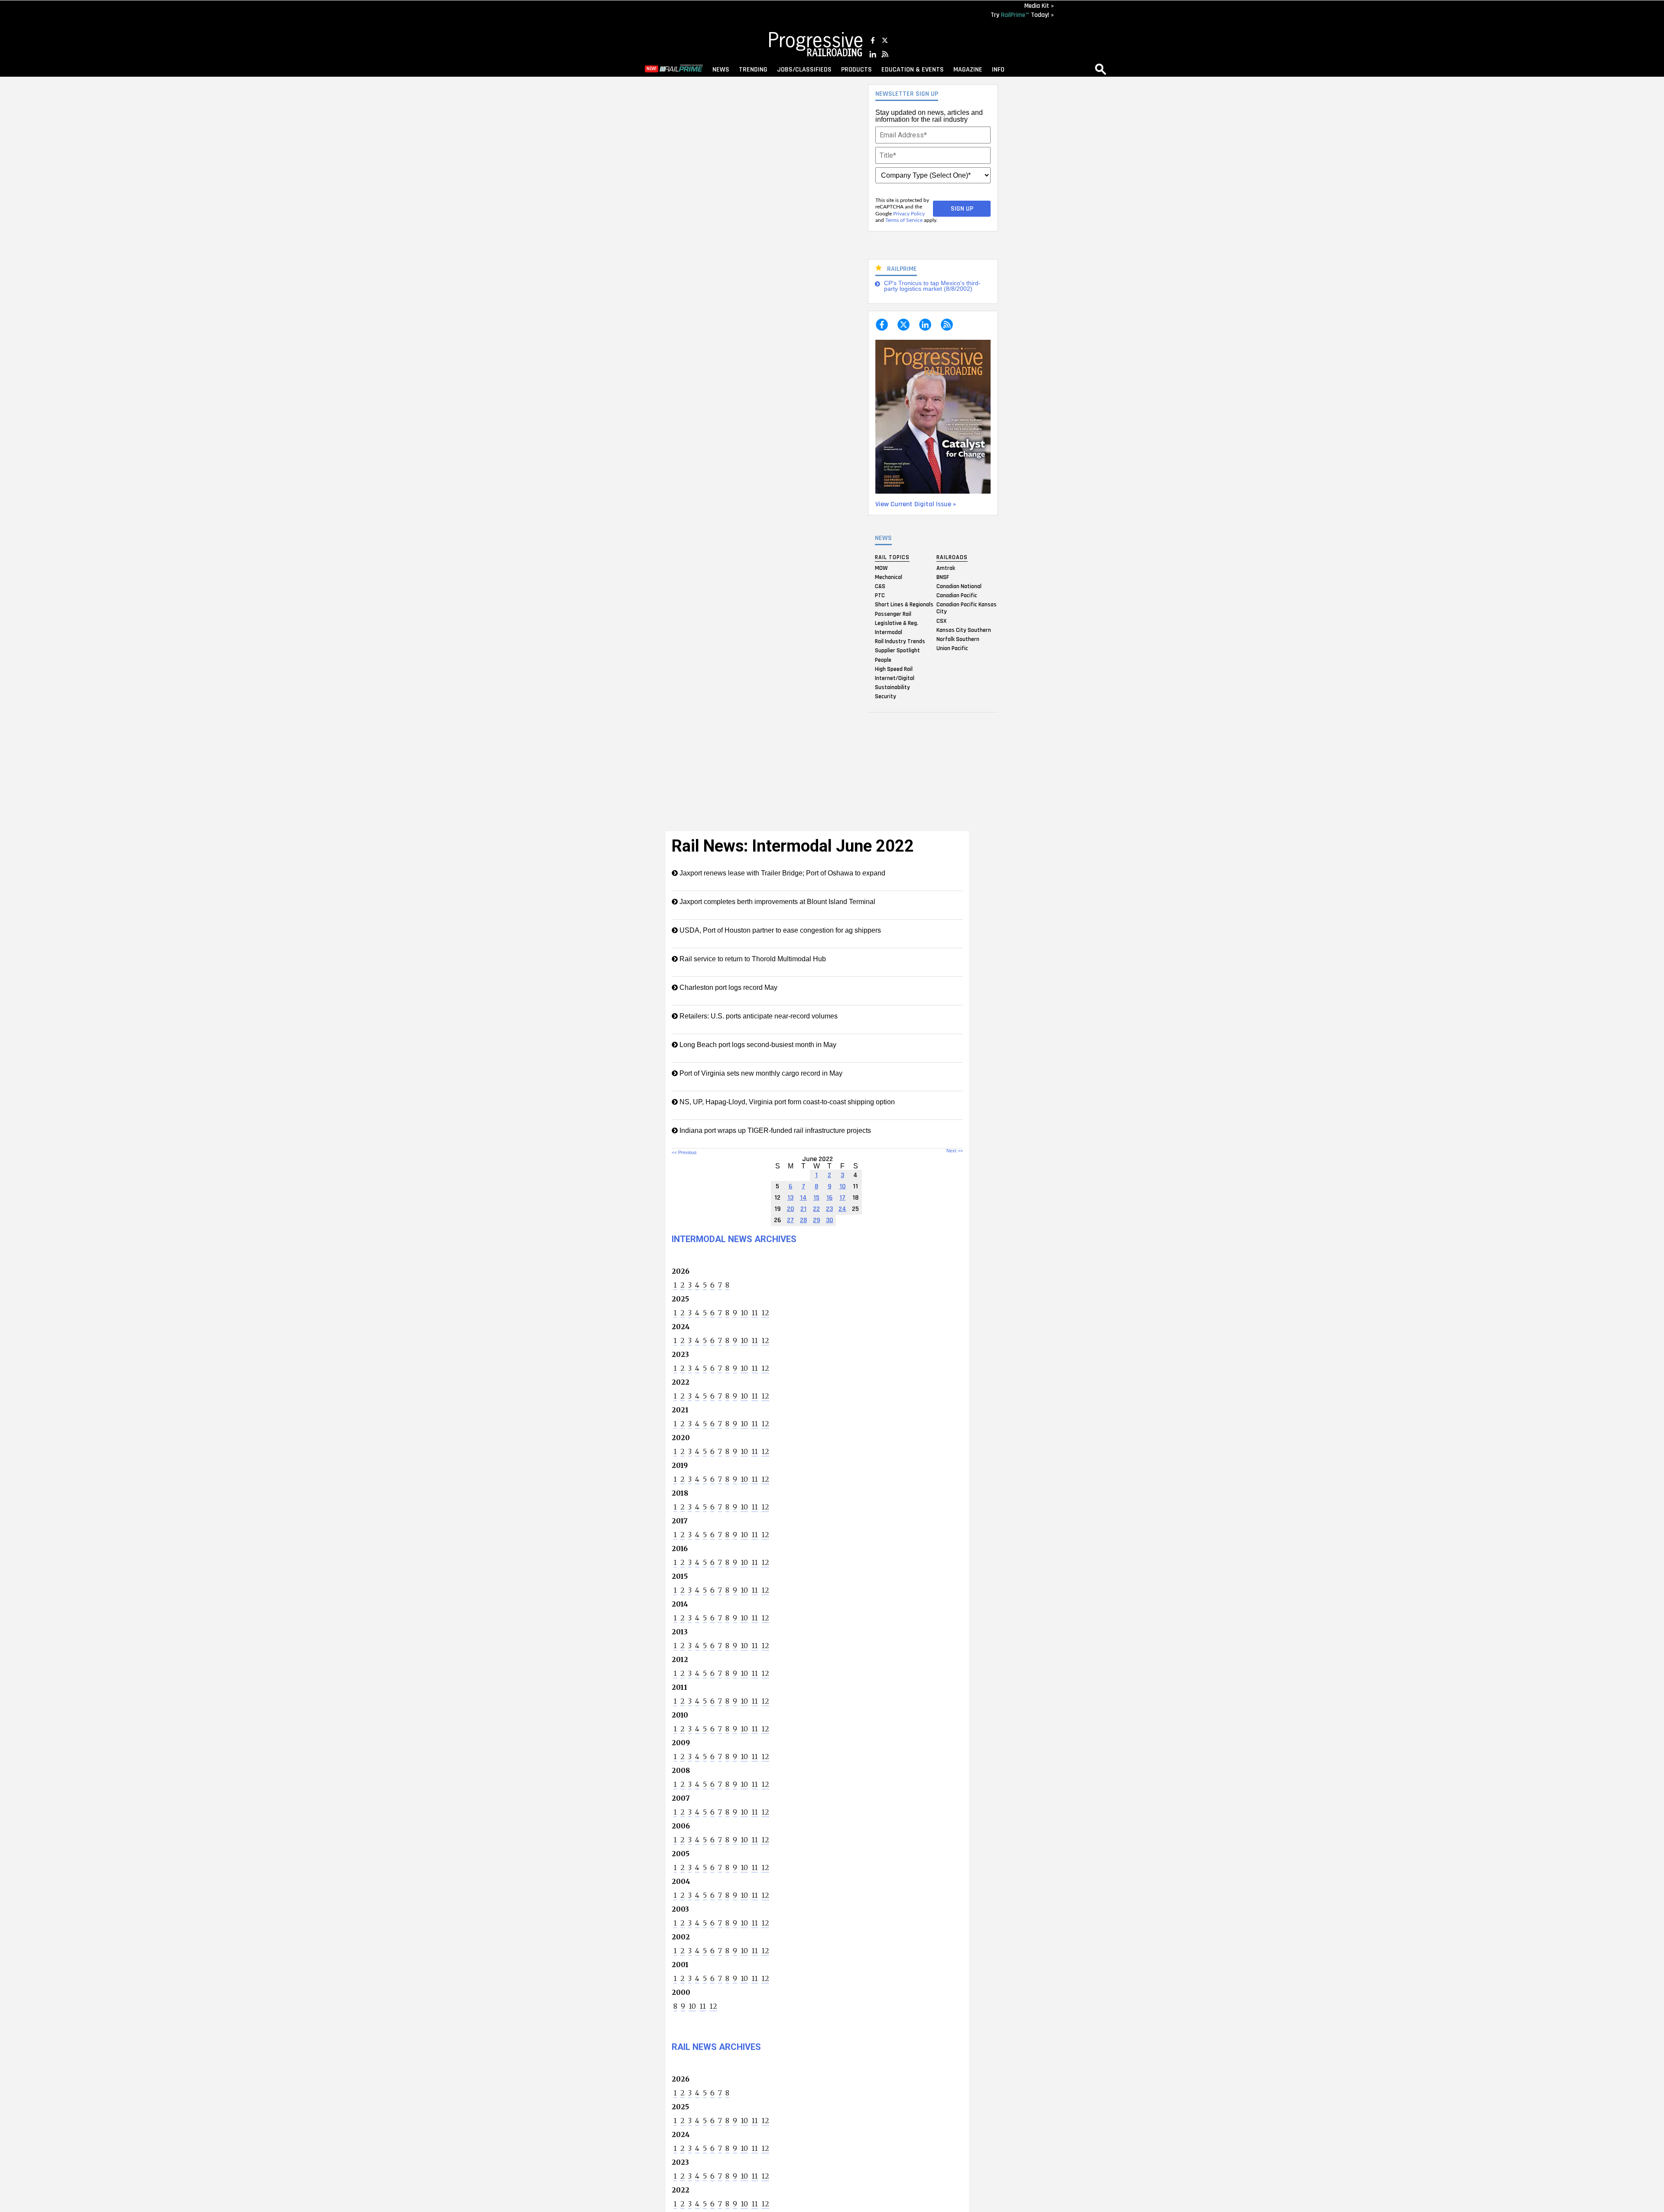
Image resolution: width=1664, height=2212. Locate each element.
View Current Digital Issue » (916, 504)
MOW (881, 568)
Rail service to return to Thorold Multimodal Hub (752, 959)
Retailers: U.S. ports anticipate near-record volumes (758, 1016)
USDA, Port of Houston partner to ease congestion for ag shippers (779, 930)
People (883, 660)
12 (765, 1313)
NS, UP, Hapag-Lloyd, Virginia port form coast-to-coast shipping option (786, 1102)
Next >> (955, 1151)
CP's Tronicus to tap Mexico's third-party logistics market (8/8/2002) (932, 286)
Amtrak (946, 568)
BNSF (943, 577)
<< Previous (684, 1152)
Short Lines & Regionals (904, 605)
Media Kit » (1039, 6)
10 (744, 1313)
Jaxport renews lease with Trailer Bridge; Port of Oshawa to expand (782, 873)
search (1101, 69)
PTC (880, 595)
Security (886, 696)
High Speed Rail (894, 669)
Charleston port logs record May (728, 987)
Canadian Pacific (957, 595)
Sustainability (892, 687)
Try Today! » (1022, 15)
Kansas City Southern (964, 630)
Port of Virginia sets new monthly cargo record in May (760, 1073)
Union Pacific (952, 648)
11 (755, 1313)
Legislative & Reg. (897, 623)
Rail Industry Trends (900, 641)
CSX (941, 621)
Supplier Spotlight (897, 651)
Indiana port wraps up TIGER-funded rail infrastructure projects (774, 1130)
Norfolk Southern (958, 639)
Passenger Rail (893, 614)
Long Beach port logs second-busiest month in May (757, 1045)
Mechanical (889, 577)
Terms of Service (904, 220)
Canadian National (959, 586)
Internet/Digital (895, 678)
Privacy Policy (909, 214)
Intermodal (889, 632)
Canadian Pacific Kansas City (967, 608)
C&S (880, 586)
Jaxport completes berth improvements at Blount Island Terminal (777, 902)
